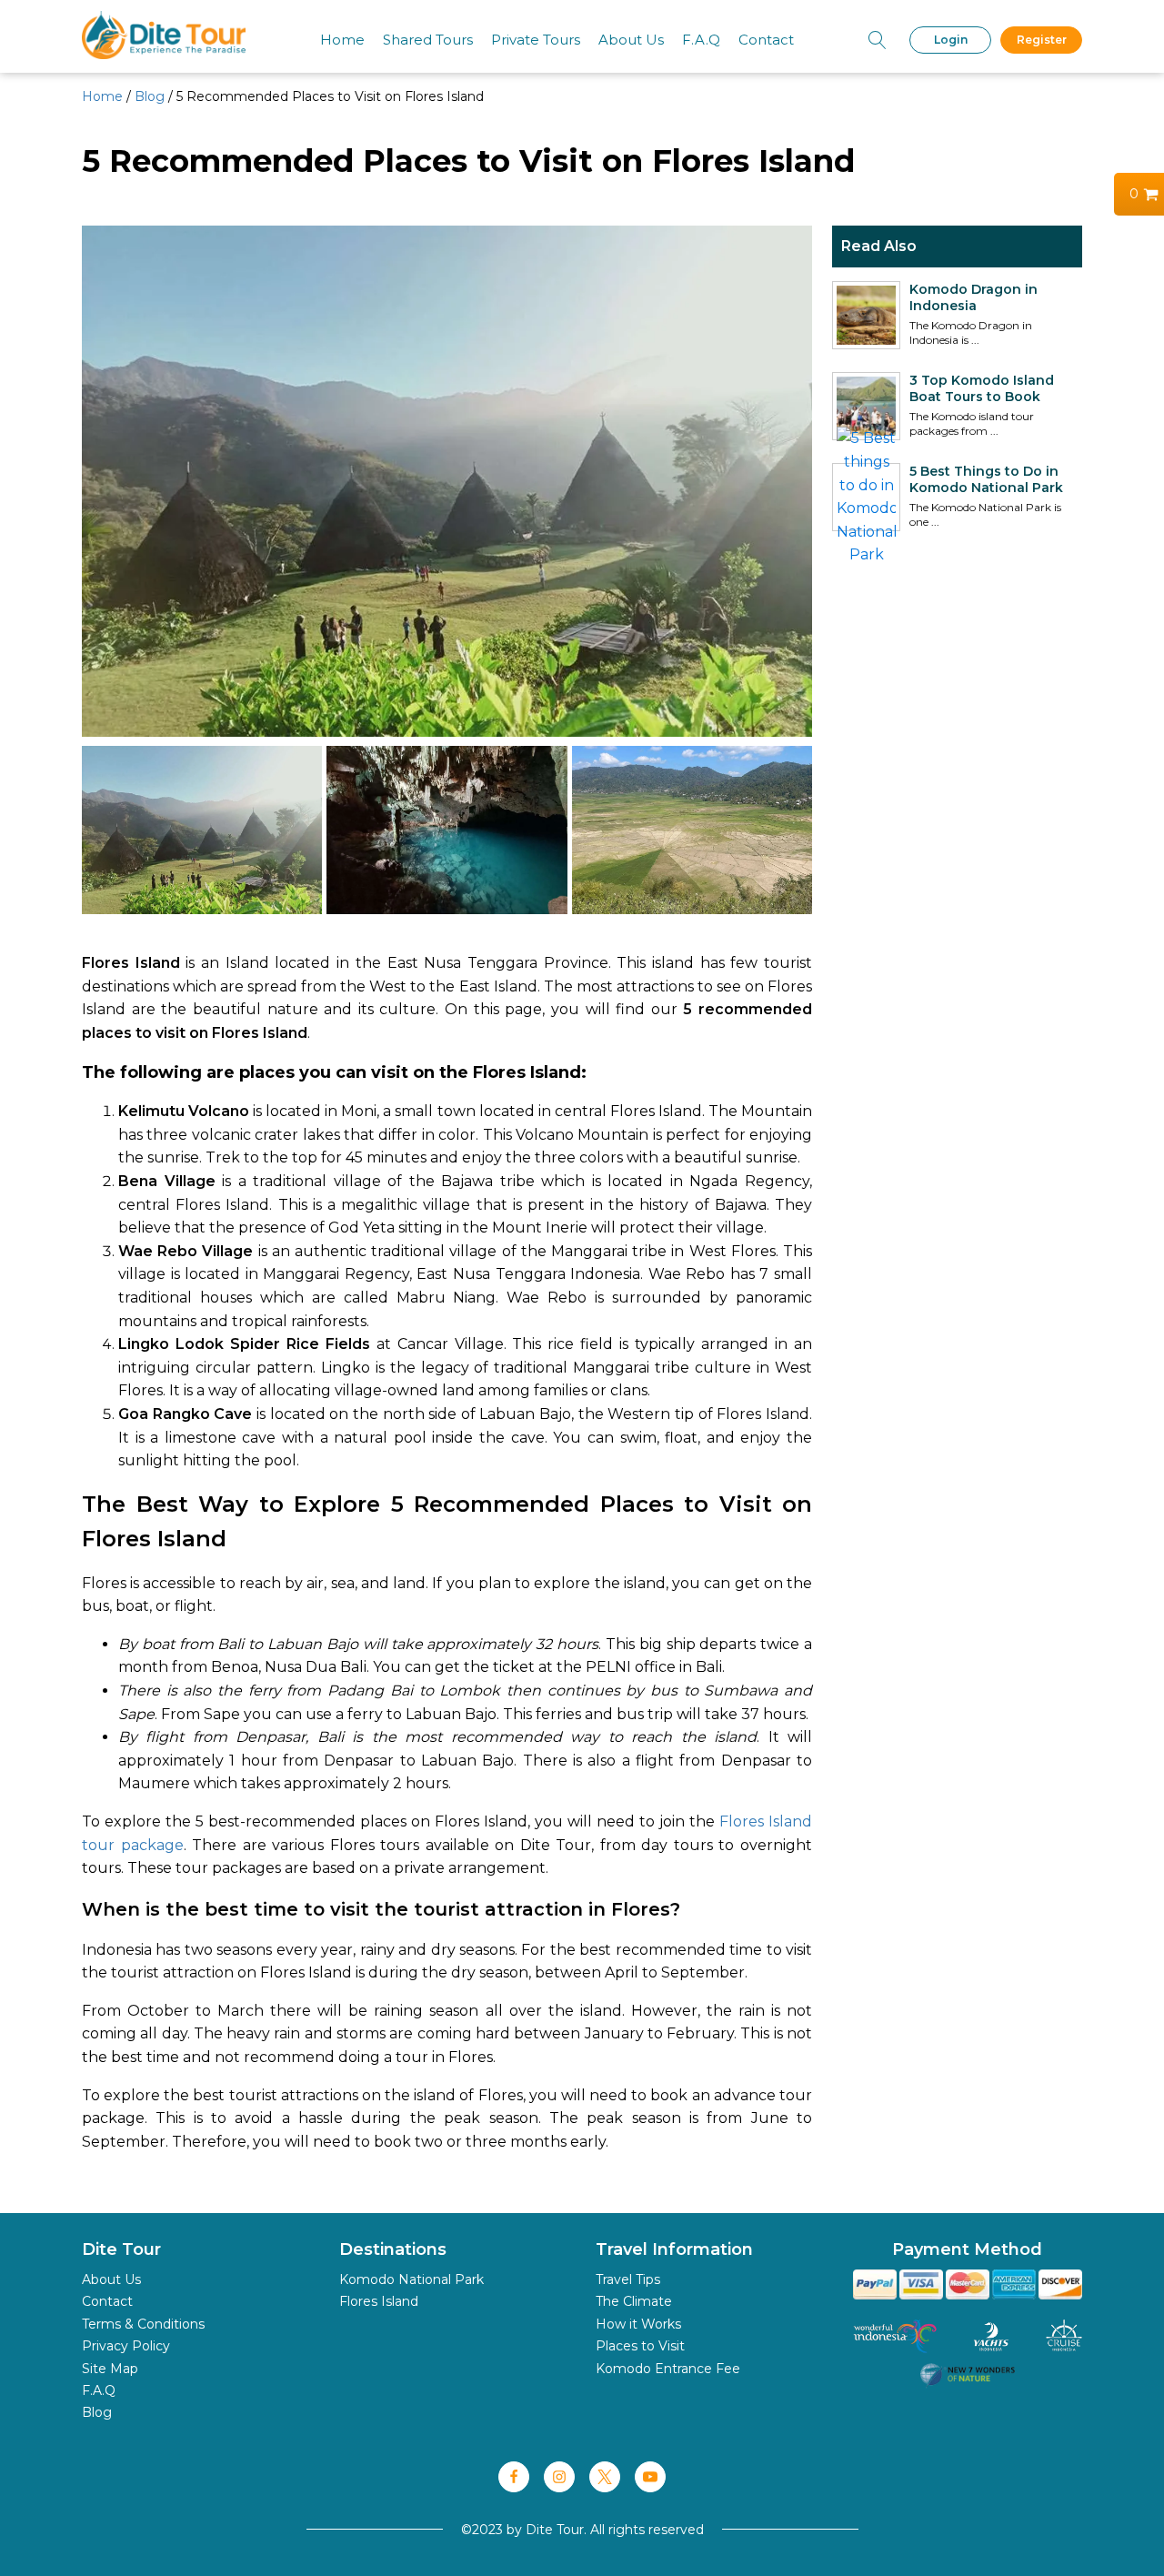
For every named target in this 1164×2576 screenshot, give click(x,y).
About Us (631, 40)
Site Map (110, 2369)
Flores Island (379, 2301)
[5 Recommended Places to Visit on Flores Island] (202, 909)
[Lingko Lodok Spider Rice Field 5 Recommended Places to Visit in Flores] (692, 909)
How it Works (638, 2324)
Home (342, 40)
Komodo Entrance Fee (668, 2369)
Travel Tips (628, 2279)
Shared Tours (428, 40)
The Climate (634, 2301)
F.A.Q (701, 40)
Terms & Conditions (143, 2324)
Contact (766, 40)
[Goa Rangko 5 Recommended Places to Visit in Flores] (447, 909)
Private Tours (536, 40)
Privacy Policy (126, 2346)
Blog (150, 96)
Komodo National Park (411, 2279)
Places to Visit (640, 2346)
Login (951, 40)
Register (1042, 40)
